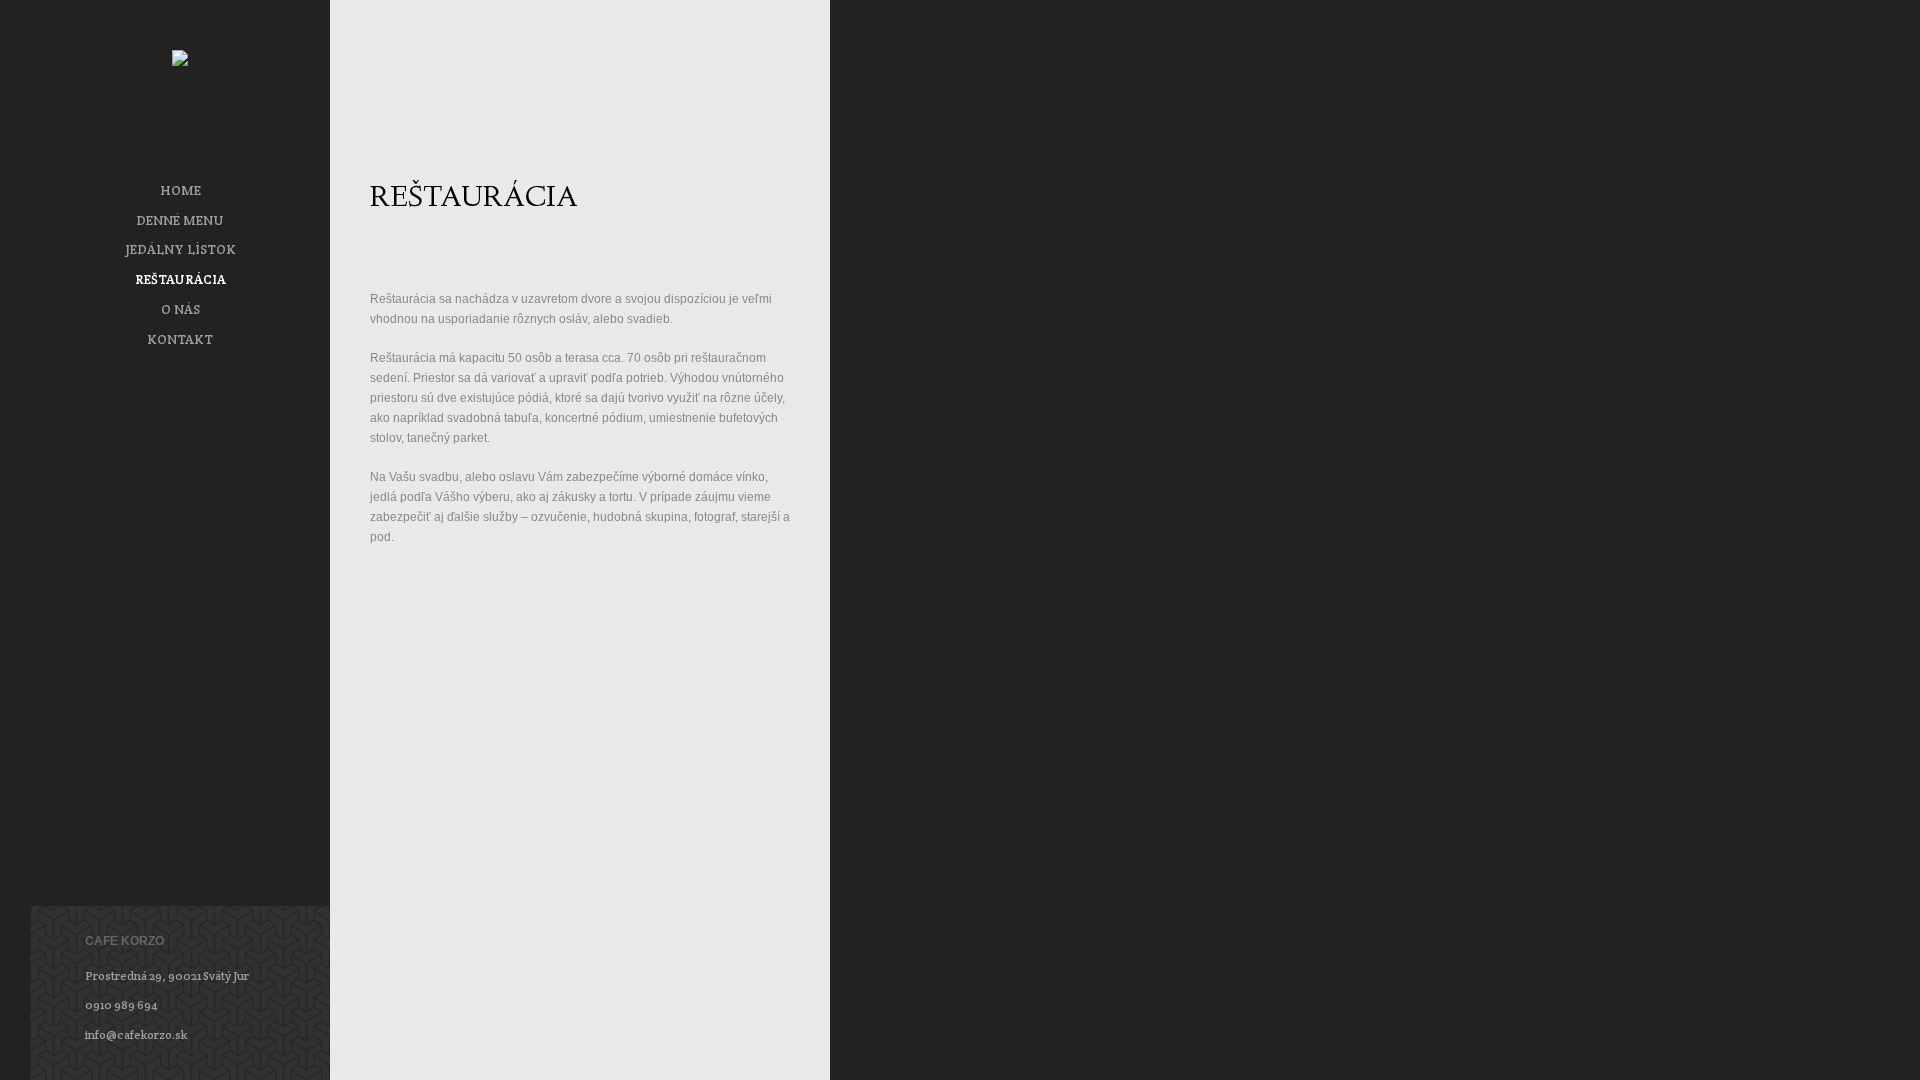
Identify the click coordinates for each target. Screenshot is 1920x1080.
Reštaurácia (180, 279)
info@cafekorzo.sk (136, 1034)
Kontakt (180, 339)
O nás (180, 309)
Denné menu (180, 220)
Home (180, 190)
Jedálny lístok (180, 249)
